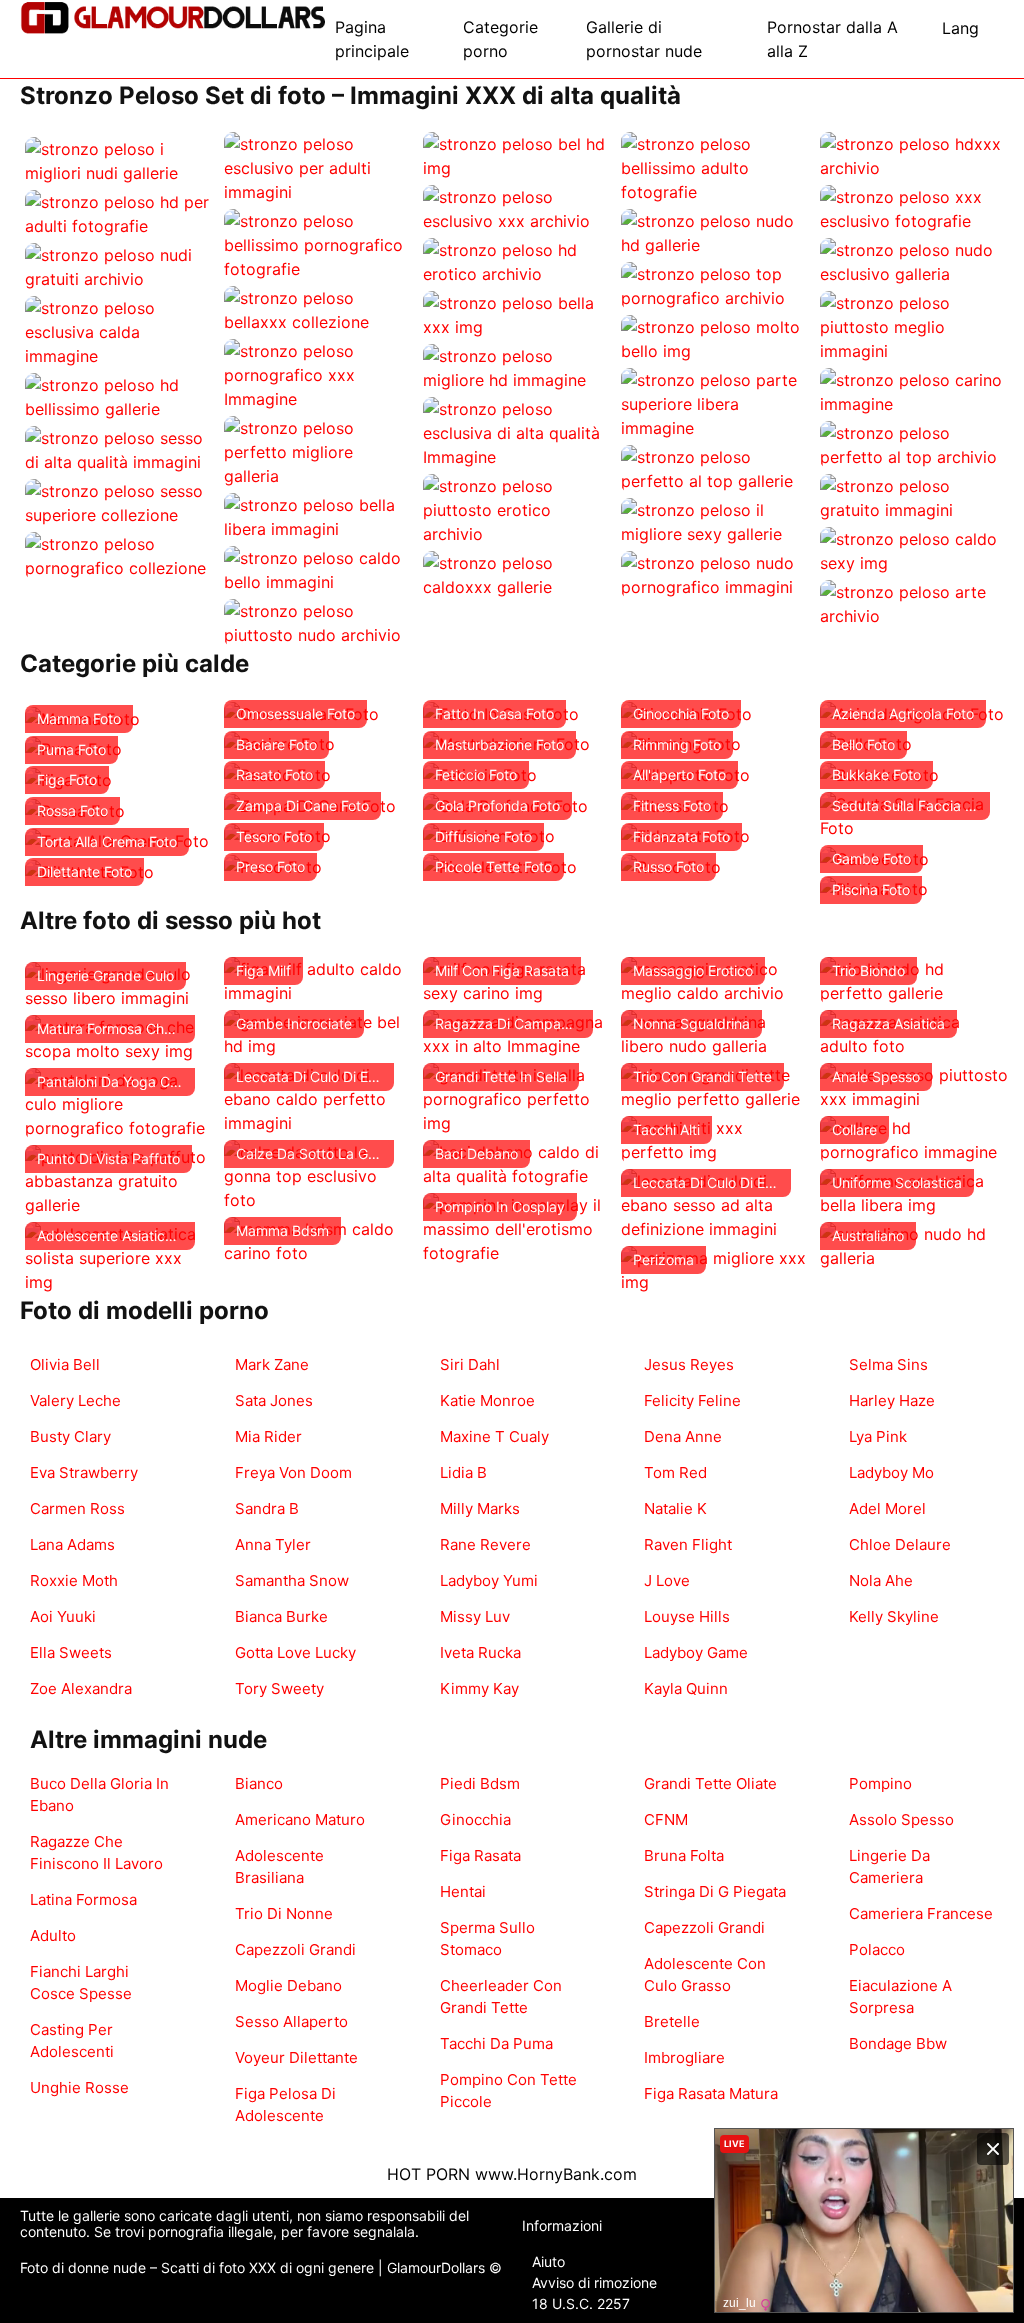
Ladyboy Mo (891, 1472)
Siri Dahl (470, 1364)
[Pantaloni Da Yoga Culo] (119, 1102)
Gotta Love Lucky (295, 1652)
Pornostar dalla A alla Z (832, 39)
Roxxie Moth (74, 1580)
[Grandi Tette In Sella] (517, 1097)
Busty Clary (70, 1436)
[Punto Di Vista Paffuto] (119, 1179)
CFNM (666, 1819)
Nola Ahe (881, 1580)
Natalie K (675, 1508)
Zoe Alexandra (81, 1688)
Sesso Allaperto (291, 2021)
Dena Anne (683, 1436)
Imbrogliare (684, 2057)
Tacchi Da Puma (496, 2043)
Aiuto (548, 2261)
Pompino (880, 1783)
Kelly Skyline (894, 1616)
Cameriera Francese (921, 1913)
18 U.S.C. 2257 (581, 2303)
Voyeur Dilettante (296, 2057)
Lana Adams (72, 1544)
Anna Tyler (273, 1544)
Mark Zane (272, 1364)
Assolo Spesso (901, 1819)
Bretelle (672, 2021)
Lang (960, 28)
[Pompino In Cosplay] (517, 1227)
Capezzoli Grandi (295, 1949)
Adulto (53, 1935)
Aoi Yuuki (63, 1616)
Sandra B (267, 1508)
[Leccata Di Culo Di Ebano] (318, 1097)
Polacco (877, 1949)
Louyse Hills (687, 1616)
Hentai (463, 1891)
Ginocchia (475, 1819)
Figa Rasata (480, 1855)
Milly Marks (480, 1508)
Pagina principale (372, 39)
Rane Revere (485, 1544)
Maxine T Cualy (494, 1436)
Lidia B (463, 1472)
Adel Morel (887, 1508)
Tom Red (675, 1472)
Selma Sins (888, 1364)
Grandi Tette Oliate (710, 1783)
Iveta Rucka (480, 1652)
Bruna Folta (684, 1855)
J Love (667, 1580)
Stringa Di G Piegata (715, 1891)
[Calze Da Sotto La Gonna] (318, 1174)
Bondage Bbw (898, 2043)
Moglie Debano (288, 1985)
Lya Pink (878, 1436)
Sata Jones (274, 1400)
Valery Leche (75, 1400)
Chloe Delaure (900, 1544)
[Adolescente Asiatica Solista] (119, 1256)
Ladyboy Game (696, 1652)
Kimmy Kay (479, 1688)
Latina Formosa (83, 1899)
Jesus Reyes (689, 1364)
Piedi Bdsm (480, 1783)
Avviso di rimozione (594, 2282)
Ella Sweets (71, 1652)
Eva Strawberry (84, 1472)
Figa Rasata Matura (711, 2093)
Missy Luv (475, 1616)
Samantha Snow (292, 1580)
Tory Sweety (279, 1688)
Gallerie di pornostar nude (644, 39)
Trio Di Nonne (284, 1913)
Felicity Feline (692, 1400)
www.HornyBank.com (556, 2174)
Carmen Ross (77, 1508)
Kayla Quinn (686, 1688)
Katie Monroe (487, 1400)
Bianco (259, 1783)
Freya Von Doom (293, 1472)
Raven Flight (688, 1544)
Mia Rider (268, 1436)
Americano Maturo (300, 1819)
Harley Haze (892, 1400)
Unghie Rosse (79, 2087)
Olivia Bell (65, 1364)
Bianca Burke (281, 1616)
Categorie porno (500, 39)
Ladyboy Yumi (489, 1580)
